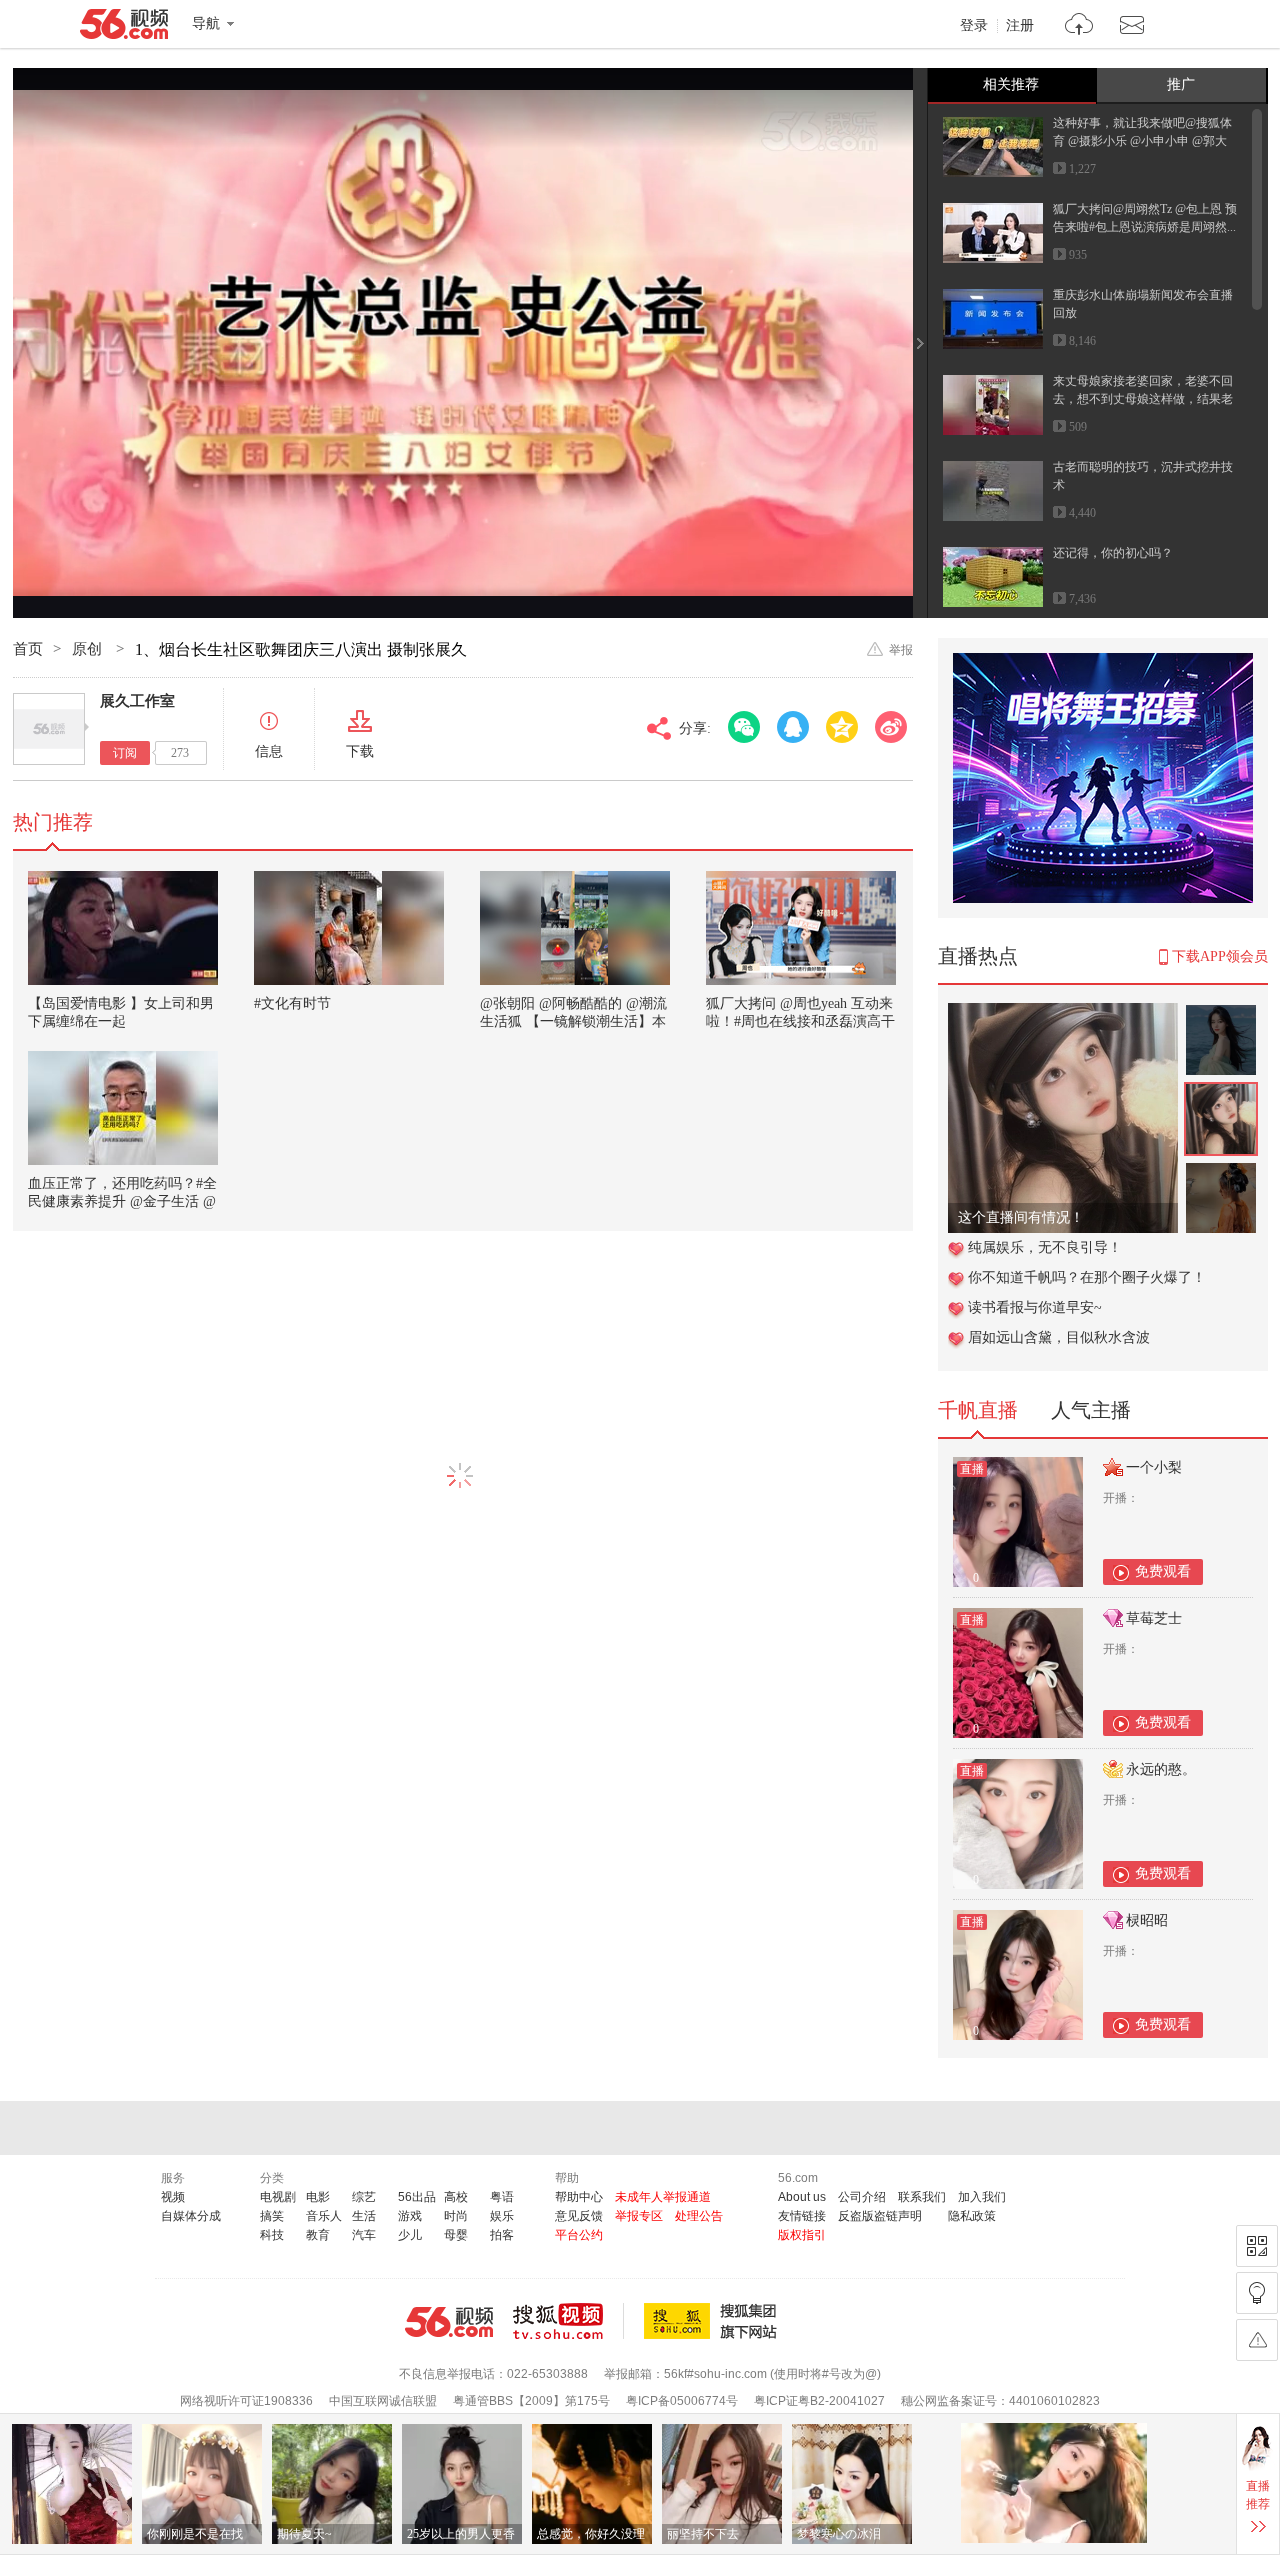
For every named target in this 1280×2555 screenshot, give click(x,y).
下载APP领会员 (1220, 956)
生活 (364, 2216)
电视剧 (278, 2197)
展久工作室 (137, 701)
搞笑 (272, 2216)
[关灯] (1257, 2293)
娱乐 (502, 2216)
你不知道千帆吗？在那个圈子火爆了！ (1087, 1277)
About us (802, 2197)
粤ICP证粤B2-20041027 (819, 2401)
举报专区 (639, 2216)
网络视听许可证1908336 (246, 2401)
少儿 (410, 2235)
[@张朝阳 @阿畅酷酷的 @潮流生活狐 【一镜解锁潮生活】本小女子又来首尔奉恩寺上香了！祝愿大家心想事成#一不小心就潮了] (575, 928)
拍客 (502, 2235)
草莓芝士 (1154, 1618)
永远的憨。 (1161, 1769)
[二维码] (1257, 2246)
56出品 (417, 2197)
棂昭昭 (1147, 1920)
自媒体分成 (191, 2216)
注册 (1020, 26)
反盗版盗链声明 (880, 2216)
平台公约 (579, 2235)
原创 (89, 649)
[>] (1079, 26)
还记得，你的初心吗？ (1113, 553)
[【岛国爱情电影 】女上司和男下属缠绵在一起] (123, 928)
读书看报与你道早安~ (1035, 1307)
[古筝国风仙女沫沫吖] (1063, 1013)
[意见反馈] (1257, 2340)
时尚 (456, 2216)
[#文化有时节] (349, 928)
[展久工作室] (49, 729)
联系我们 (922, 2197)
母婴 (456, 2235)
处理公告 (699, 2216)
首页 (28, 649)
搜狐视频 (568, 2321)
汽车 (364, 2235)
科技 (272, 2235)
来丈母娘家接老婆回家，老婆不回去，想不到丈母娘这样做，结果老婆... (1143, 399)
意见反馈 (579, 2216)
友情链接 (802, 2216)
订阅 (125, 753)
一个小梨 (1154, 1467)
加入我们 (982, 2197)
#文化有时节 (292, 1003)
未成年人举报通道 (663, 2197)
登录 (974, 26)
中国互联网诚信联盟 (383, 2401)
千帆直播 (978, 1410)
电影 (318, 2197)
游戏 (410, 2216)
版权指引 (802, 2235)
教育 (318, 2235)
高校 (456, 2197)
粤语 (502, 2197)
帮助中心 (579, 2197)
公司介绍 (862, 2197)
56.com (124, 28)
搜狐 (714, 2321)
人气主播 (1091, 1410)
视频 (173, 2197)
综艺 (364, 2197)
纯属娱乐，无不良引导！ (1045, 1247)
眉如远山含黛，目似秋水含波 (1059, 1337)
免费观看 (1163, 1571)
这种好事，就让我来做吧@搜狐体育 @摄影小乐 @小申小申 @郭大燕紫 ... (1142, 141)
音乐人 (324, 2216)
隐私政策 (972, 2216)
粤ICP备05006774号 (682, 2401)
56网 (449, 2322)
